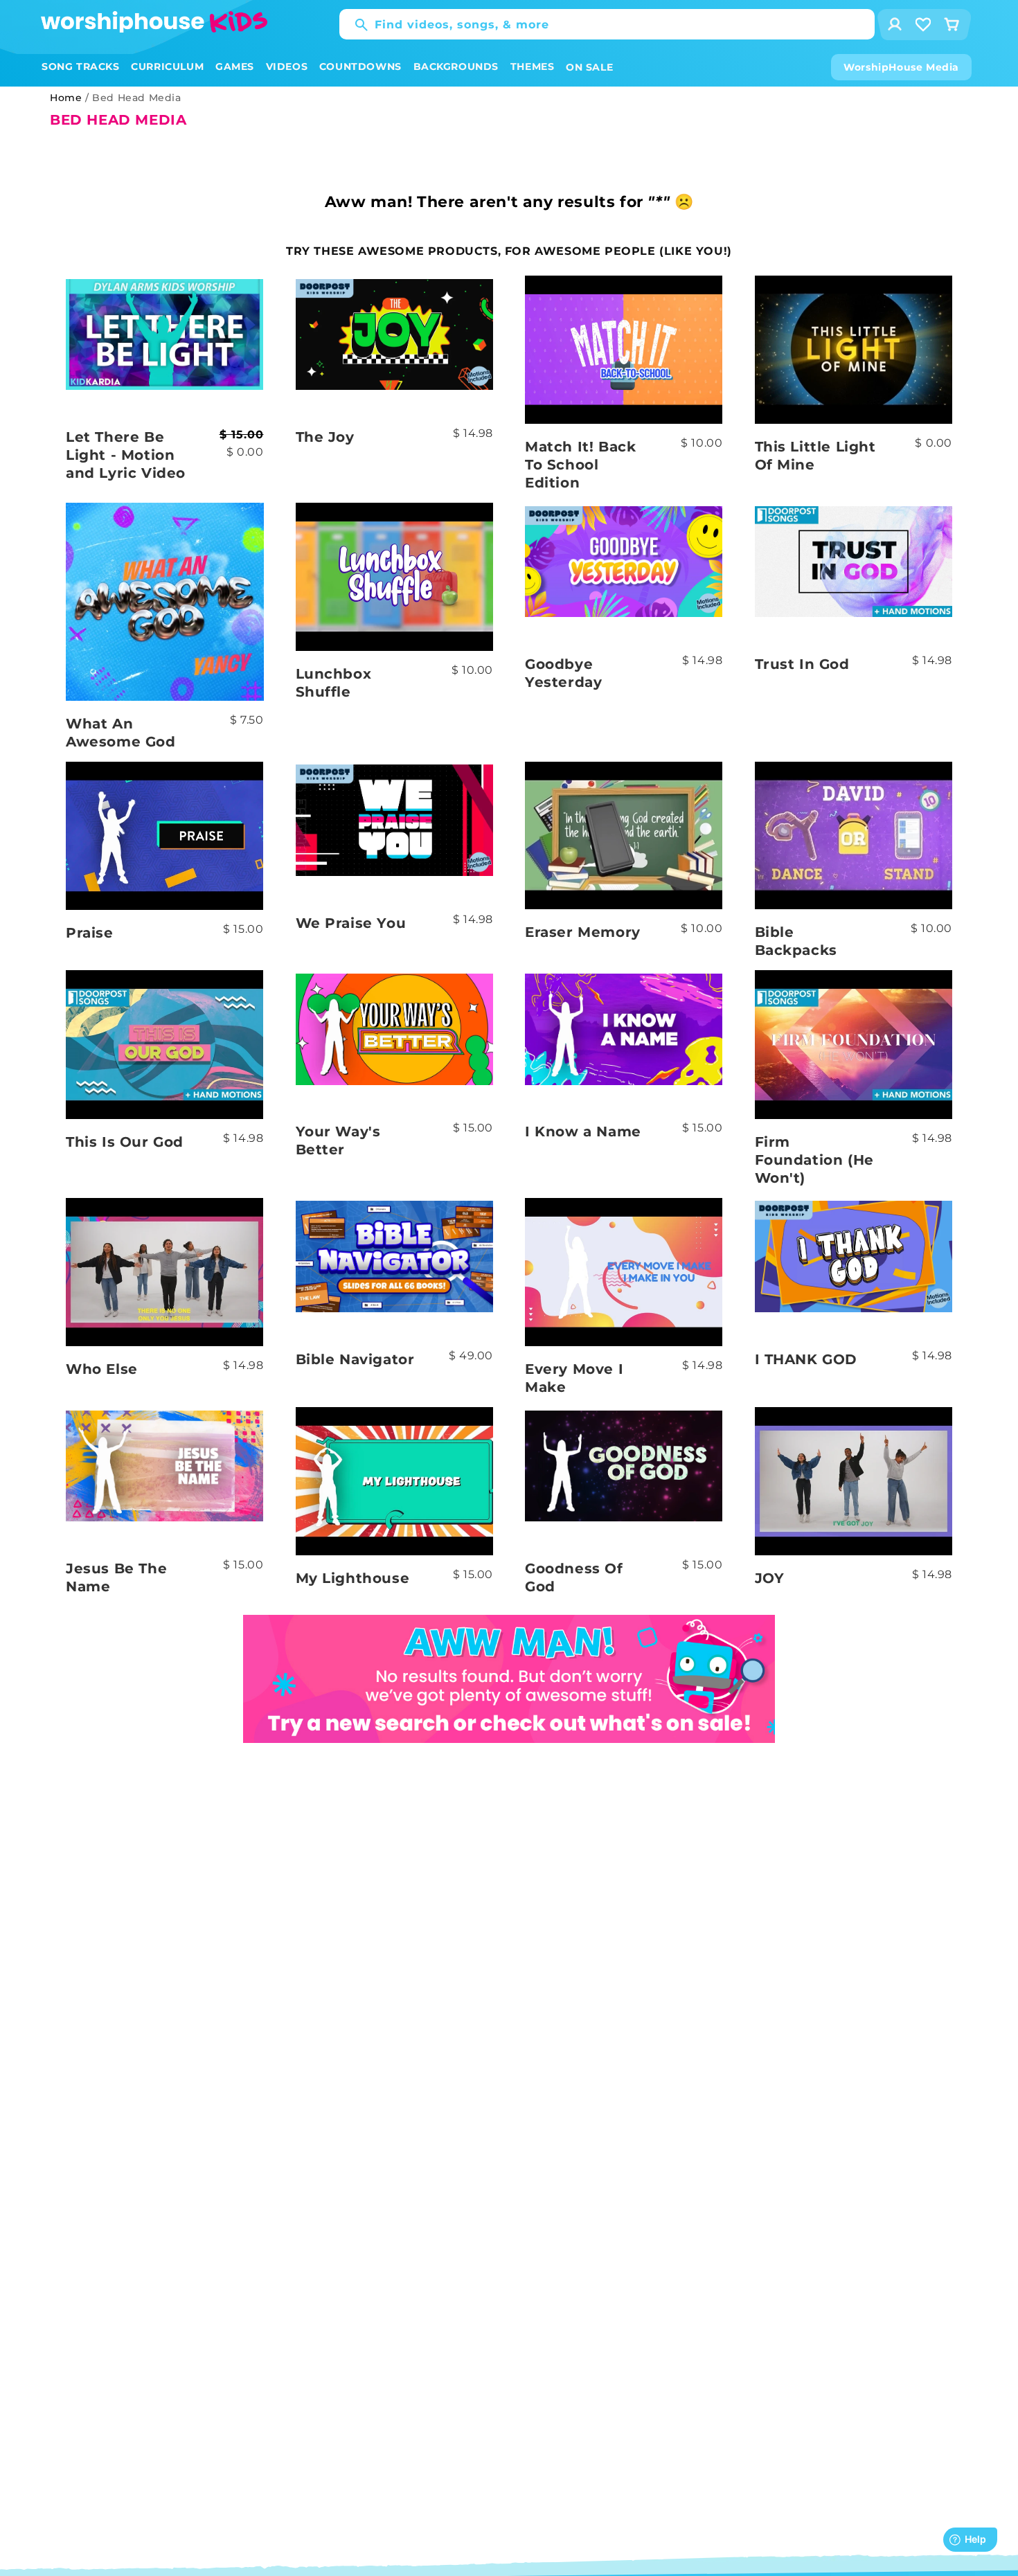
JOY (770, 1578)
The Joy (325, 437)
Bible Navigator (355, 1359)
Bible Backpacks (796, 941)
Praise (90, 933)
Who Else (102, 1369)
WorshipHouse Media (901, 67)
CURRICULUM (167, 66)
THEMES (533, 66)
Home (66, 98)
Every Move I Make (574, 1378)
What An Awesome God (121, 733)
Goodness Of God (574, 1577)
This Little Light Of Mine (815, 456)
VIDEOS (287, 66)
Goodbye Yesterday (563, 673)
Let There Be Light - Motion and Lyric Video (126, 455)
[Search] (355, 25)
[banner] (509, 1624)
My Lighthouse (353, 1578)
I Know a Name (583, 1132)
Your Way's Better (338, 1141)
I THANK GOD (806, 1359)
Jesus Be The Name (116, 1577)
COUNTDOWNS (360, 66)
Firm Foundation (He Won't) (814, 1160)
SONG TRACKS (81, 66)
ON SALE (589, 67)
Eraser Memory (583, 932)
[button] (81, 67)
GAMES (235, 66)
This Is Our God (125, 1142)
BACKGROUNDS (456, 66)
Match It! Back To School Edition (580, 465)
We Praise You (351, 923)
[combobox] (607, 24)
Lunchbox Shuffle (334, 683)
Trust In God (802, 664)
